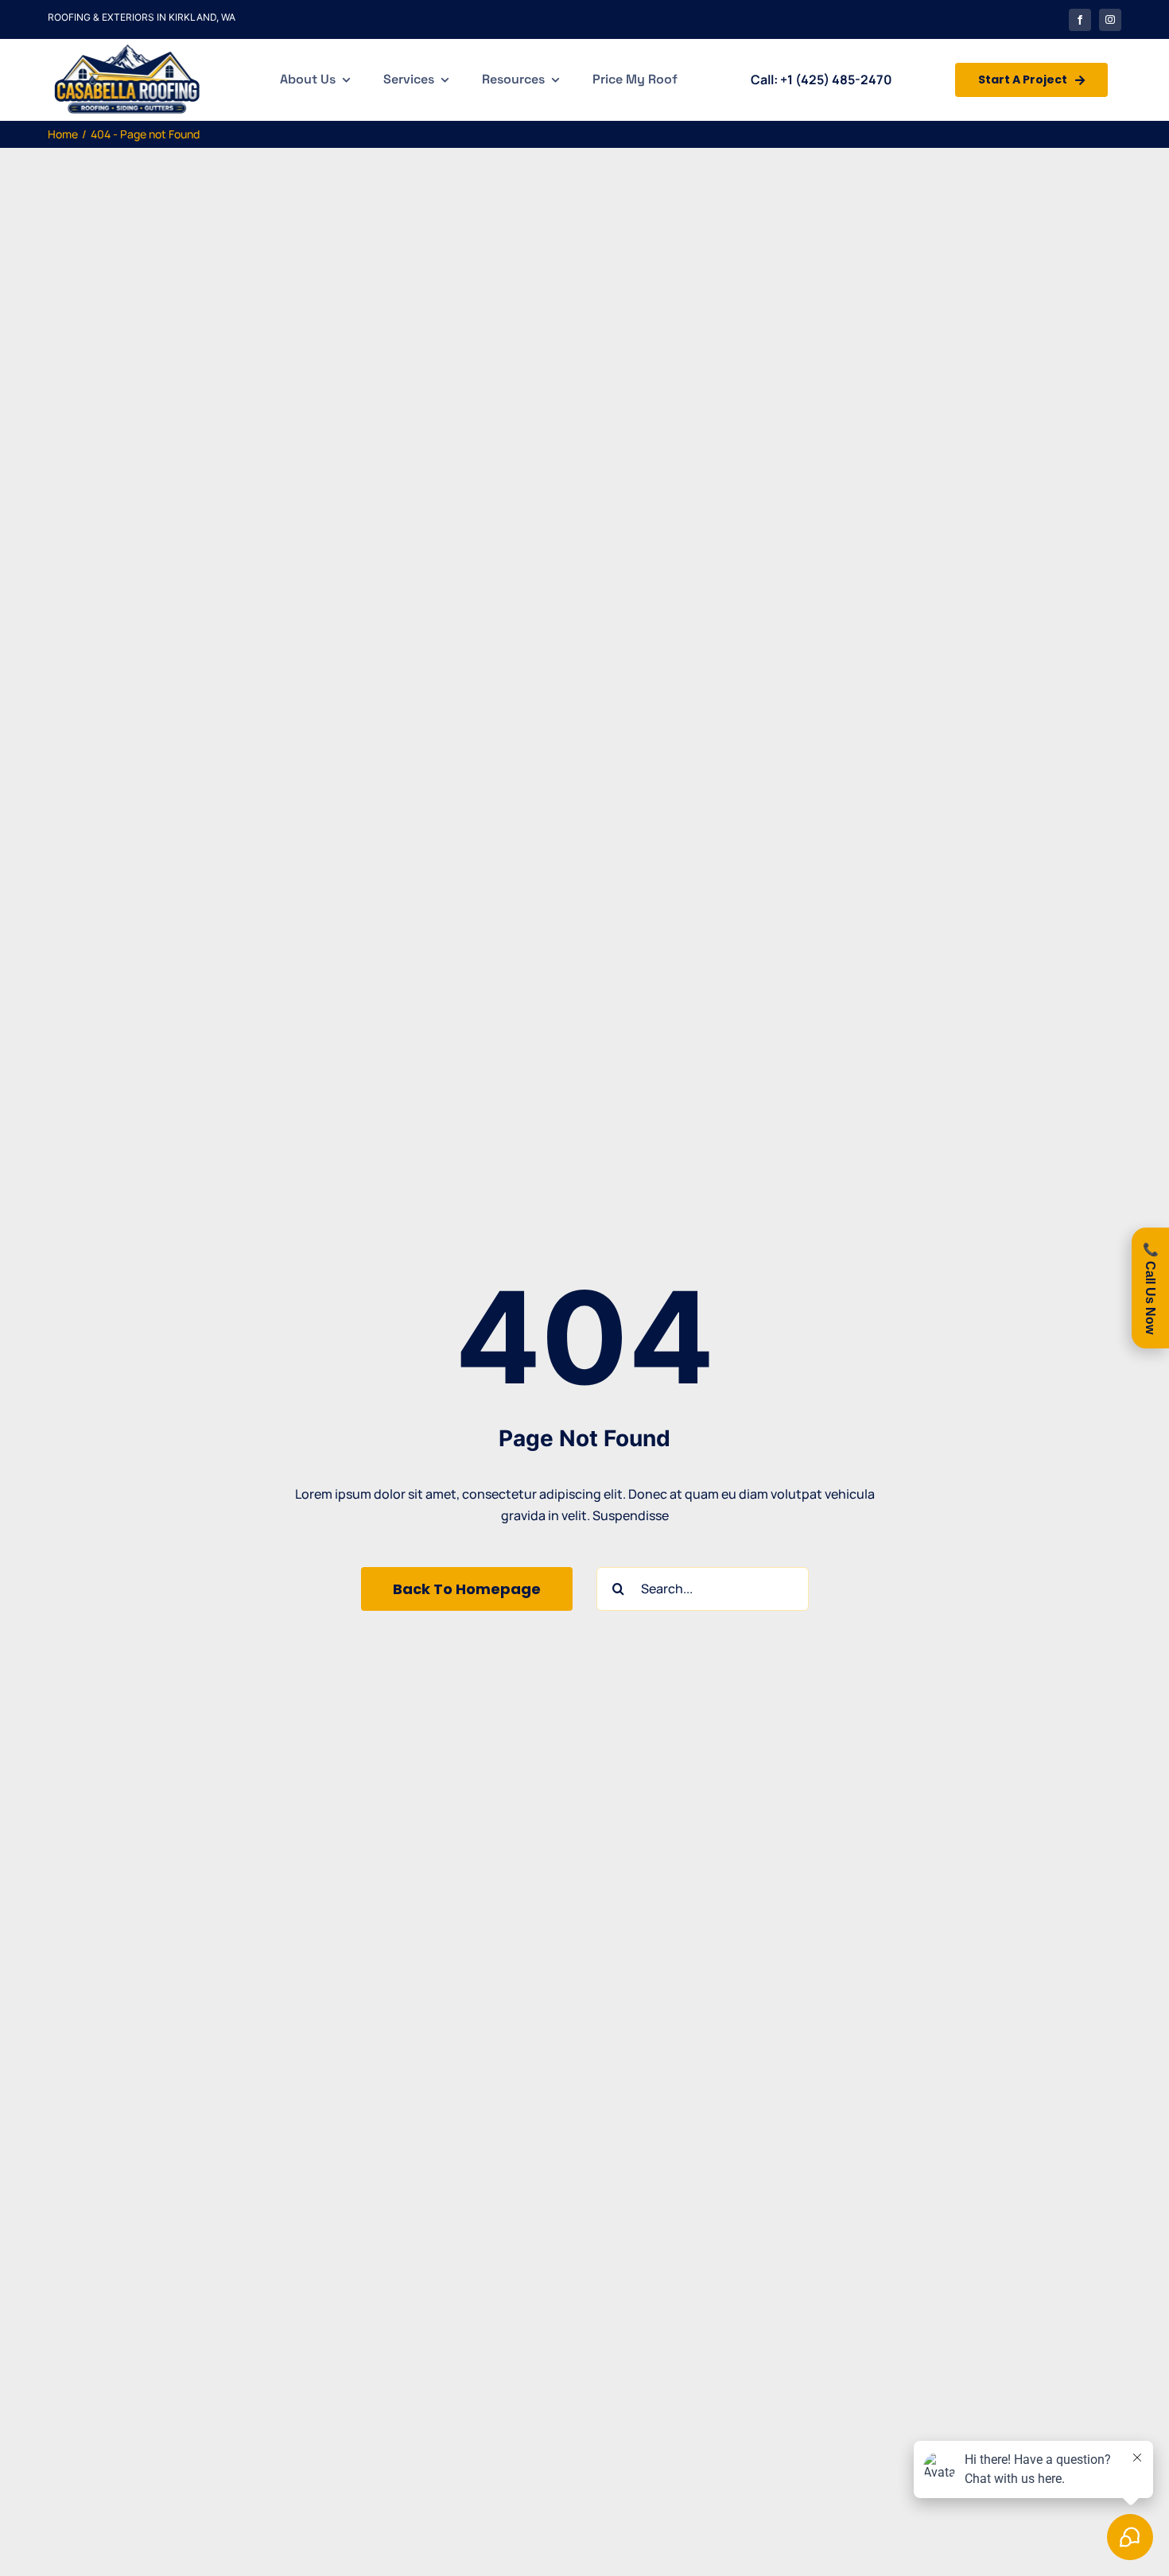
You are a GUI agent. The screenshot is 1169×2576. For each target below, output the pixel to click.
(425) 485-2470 (844, 80)
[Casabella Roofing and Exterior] (127, 45)
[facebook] (1080, 20)
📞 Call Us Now (1150, 1288)
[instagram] (1110, 20)
